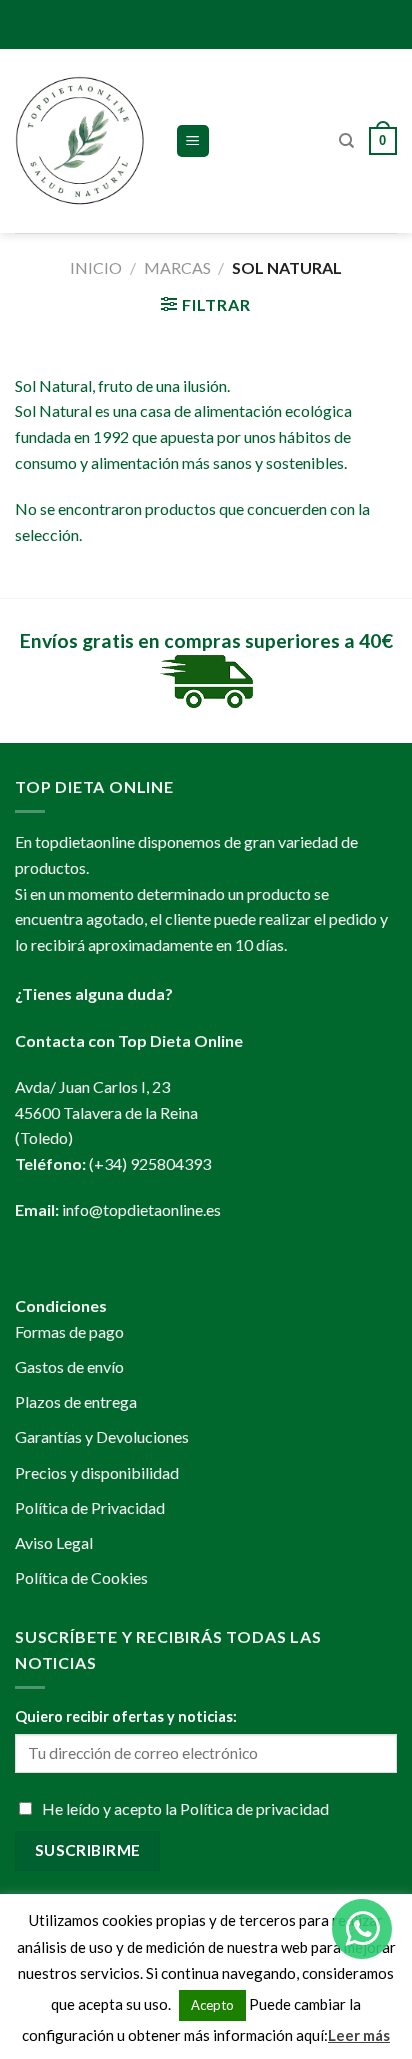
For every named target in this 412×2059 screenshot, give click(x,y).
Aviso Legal (54, 1542)
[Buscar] (346, 141)
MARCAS (177, 267)
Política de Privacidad (90, 1507)
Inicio (96, 267)
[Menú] (193, 141)
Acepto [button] (212, 2005)
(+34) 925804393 (150, 1163)
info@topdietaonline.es (141, 1209)
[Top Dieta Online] (80, 141)
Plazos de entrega (76, 1401)
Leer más (359, 2035)
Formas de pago (69, 1331)
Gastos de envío (69, 1366)
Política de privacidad (254, 1808)
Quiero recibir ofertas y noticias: (126, 1716)
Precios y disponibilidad (97, 1472)
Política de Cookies (81, 1577)
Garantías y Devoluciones (102, 1436)
